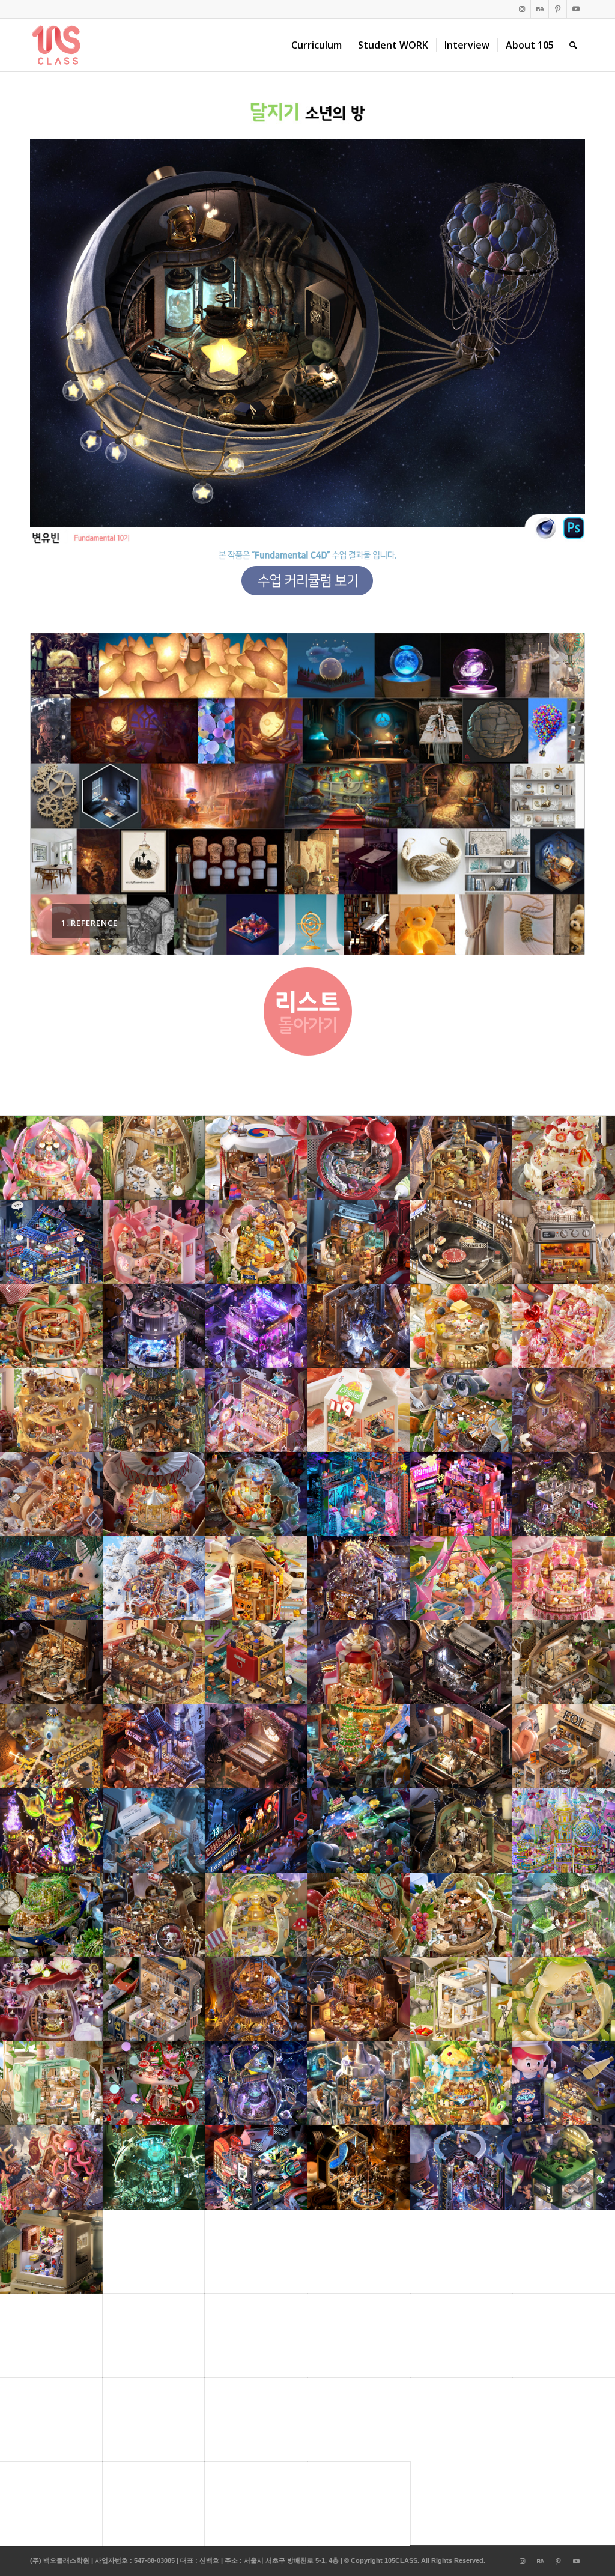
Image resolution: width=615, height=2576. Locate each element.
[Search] (573, 45)
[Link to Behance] (540, 9)
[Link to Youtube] (576, 9)
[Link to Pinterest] (558, 9)
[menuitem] (317, 45)
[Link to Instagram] (522, 9)
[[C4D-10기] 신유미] (9, 1288)
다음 (558, 794)
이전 (57, 794)
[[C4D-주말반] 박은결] (606, 1288)
